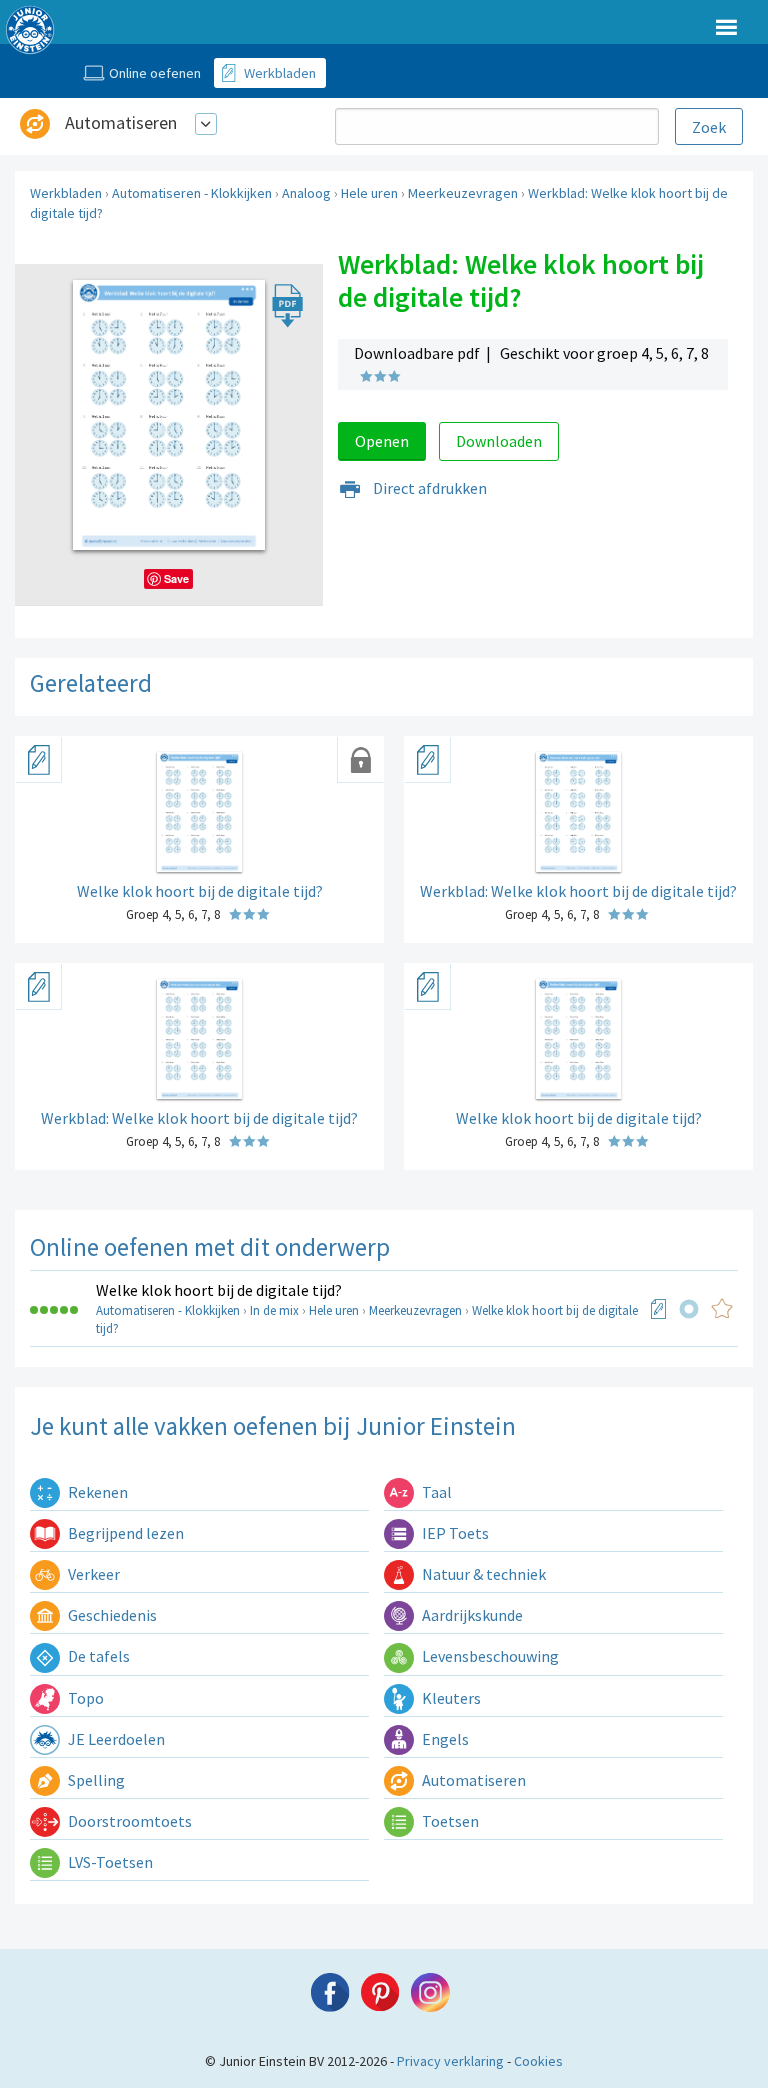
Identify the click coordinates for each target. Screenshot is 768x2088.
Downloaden (499, 441)
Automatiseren (121, 122)
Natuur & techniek (482, 1574)
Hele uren (369, 193)
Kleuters (450, 1698)
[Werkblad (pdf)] (659, 1309)
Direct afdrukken (428, 488)
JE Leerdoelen (115, 1739)
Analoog (306, 193)
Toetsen (449, 1821)
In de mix (274, 1310)
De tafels (97, 1656)
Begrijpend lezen (124, 1533)
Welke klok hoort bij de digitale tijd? (219, 1290)
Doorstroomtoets (128, 1821)
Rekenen (96, 1492)
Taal (435, 1492)
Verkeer (92, 1574)
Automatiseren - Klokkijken (192, 193)
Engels (444, 1739)
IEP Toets (454, 1533)
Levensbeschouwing (489, 1656)
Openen (382, 441)
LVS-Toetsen (109, 1862)
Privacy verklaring (450, 2061)
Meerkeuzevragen (463, 193)
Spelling (95, 1780)
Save (176, 578)
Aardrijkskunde (471, 1615)
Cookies (538, 2061)
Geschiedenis (111, 1615)
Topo (84, 1698)
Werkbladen (66, 193)
